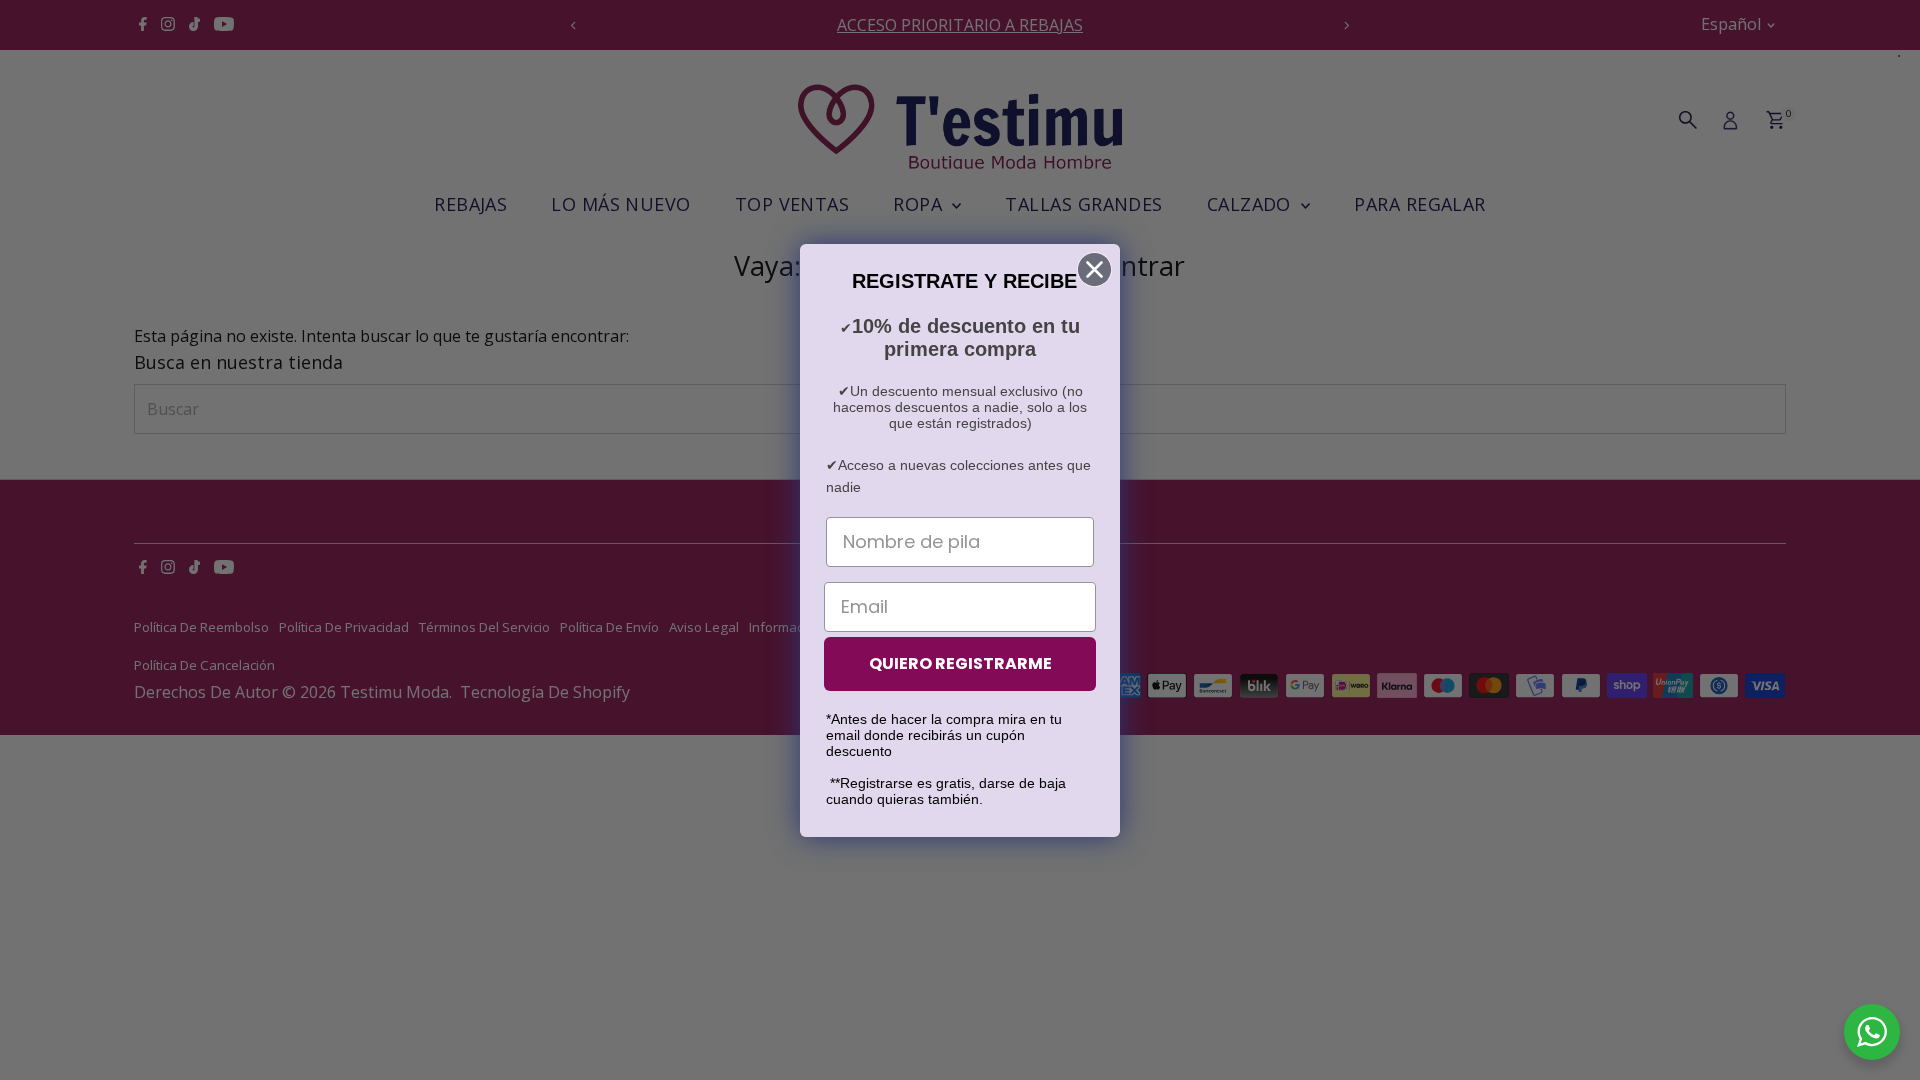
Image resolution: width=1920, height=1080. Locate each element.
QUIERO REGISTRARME (960, 663)
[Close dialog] (1094, 269)
